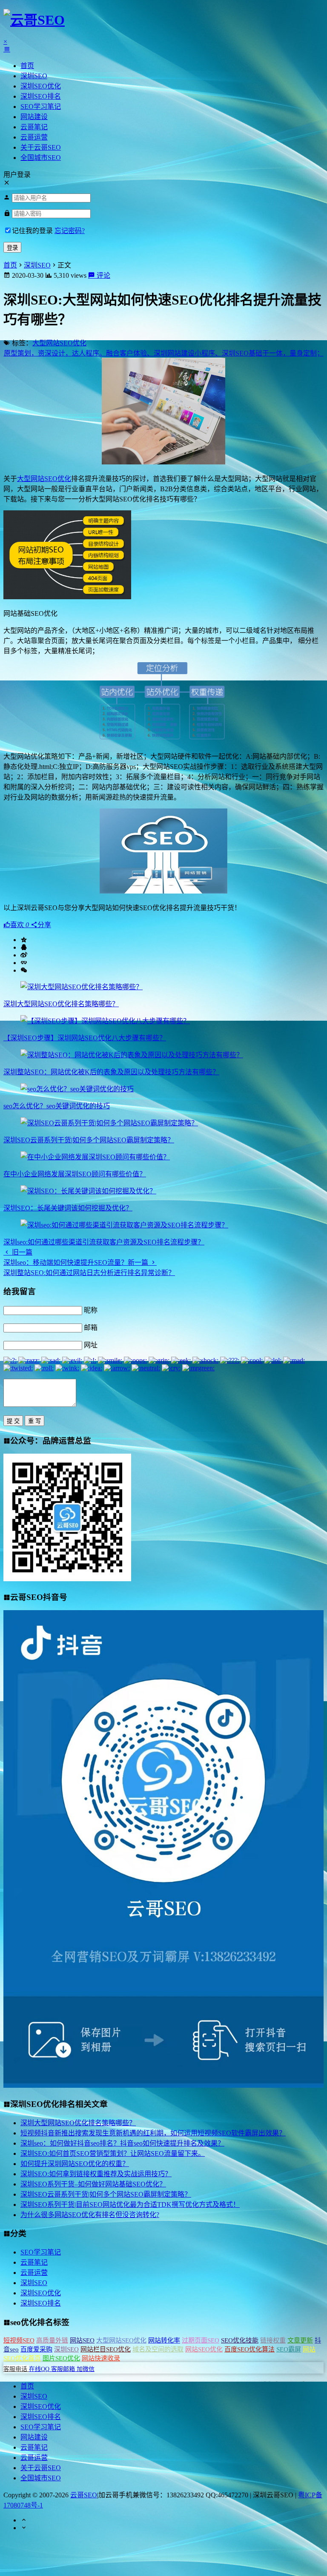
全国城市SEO (41, 158)
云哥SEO (84, 2495)
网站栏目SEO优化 (106, 2349)
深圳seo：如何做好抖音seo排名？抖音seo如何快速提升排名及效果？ (122, 2143)
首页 (27, 66)
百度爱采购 (36, 2349)
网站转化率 (164, 2340)
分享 (44, 925)
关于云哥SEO (41, 147)
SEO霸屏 (289, 2349)
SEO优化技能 (240, 2340)
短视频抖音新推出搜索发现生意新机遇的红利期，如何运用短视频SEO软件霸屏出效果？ (153, 2133)
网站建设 (34, 117)
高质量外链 (52, 2340)
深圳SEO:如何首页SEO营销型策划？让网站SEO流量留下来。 (113, 2153)
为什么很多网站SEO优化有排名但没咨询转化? (90, 2215)
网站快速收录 (101, 2358)
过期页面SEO (201, 2340)
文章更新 (300, 2340)
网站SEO (82, 2340)
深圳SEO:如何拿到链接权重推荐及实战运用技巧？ (96, 2174)
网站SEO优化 (204, 2349)
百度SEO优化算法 (250, 2349)
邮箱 (91, 1328)
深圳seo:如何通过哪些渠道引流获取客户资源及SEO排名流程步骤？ (104, 1242)
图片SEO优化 (61, 2358)
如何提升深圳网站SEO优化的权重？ (75, 2164)
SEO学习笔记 (41, 107)
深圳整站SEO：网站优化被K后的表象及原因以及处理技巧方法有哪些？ (111, 1072)
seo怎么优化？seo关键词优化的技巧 (57, 1106)
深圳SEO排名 (41, 96)
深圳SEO (34, 76)
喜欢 (20, 925)
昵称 (91, 1310)
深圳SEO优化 (41, 86)
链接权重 (273, 2340)
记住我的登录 (32, 231)
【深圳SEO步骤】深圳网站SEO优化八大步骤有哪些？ (85, 1038)
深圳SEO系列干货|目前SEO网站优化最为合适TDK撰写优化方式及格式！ (130, 2205)
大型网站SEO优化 (59, 343)
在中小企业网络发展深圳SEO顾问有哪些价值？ (75, 1174)
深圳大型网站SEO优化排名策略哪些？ (61, 1004)
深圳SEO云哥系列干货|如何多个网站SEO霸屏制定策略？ (89, 1140)
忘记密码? (70, 231)
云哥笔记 (34, 127)
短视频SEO (19, 2340)
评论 (103, 275)
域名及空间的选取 (158, 2349)
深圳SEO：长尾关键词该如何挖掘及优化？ (68, 1208)
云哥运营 (34, 137)
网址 (91, 1345)
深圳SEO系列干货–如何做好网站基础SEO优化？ (93, 2184)
